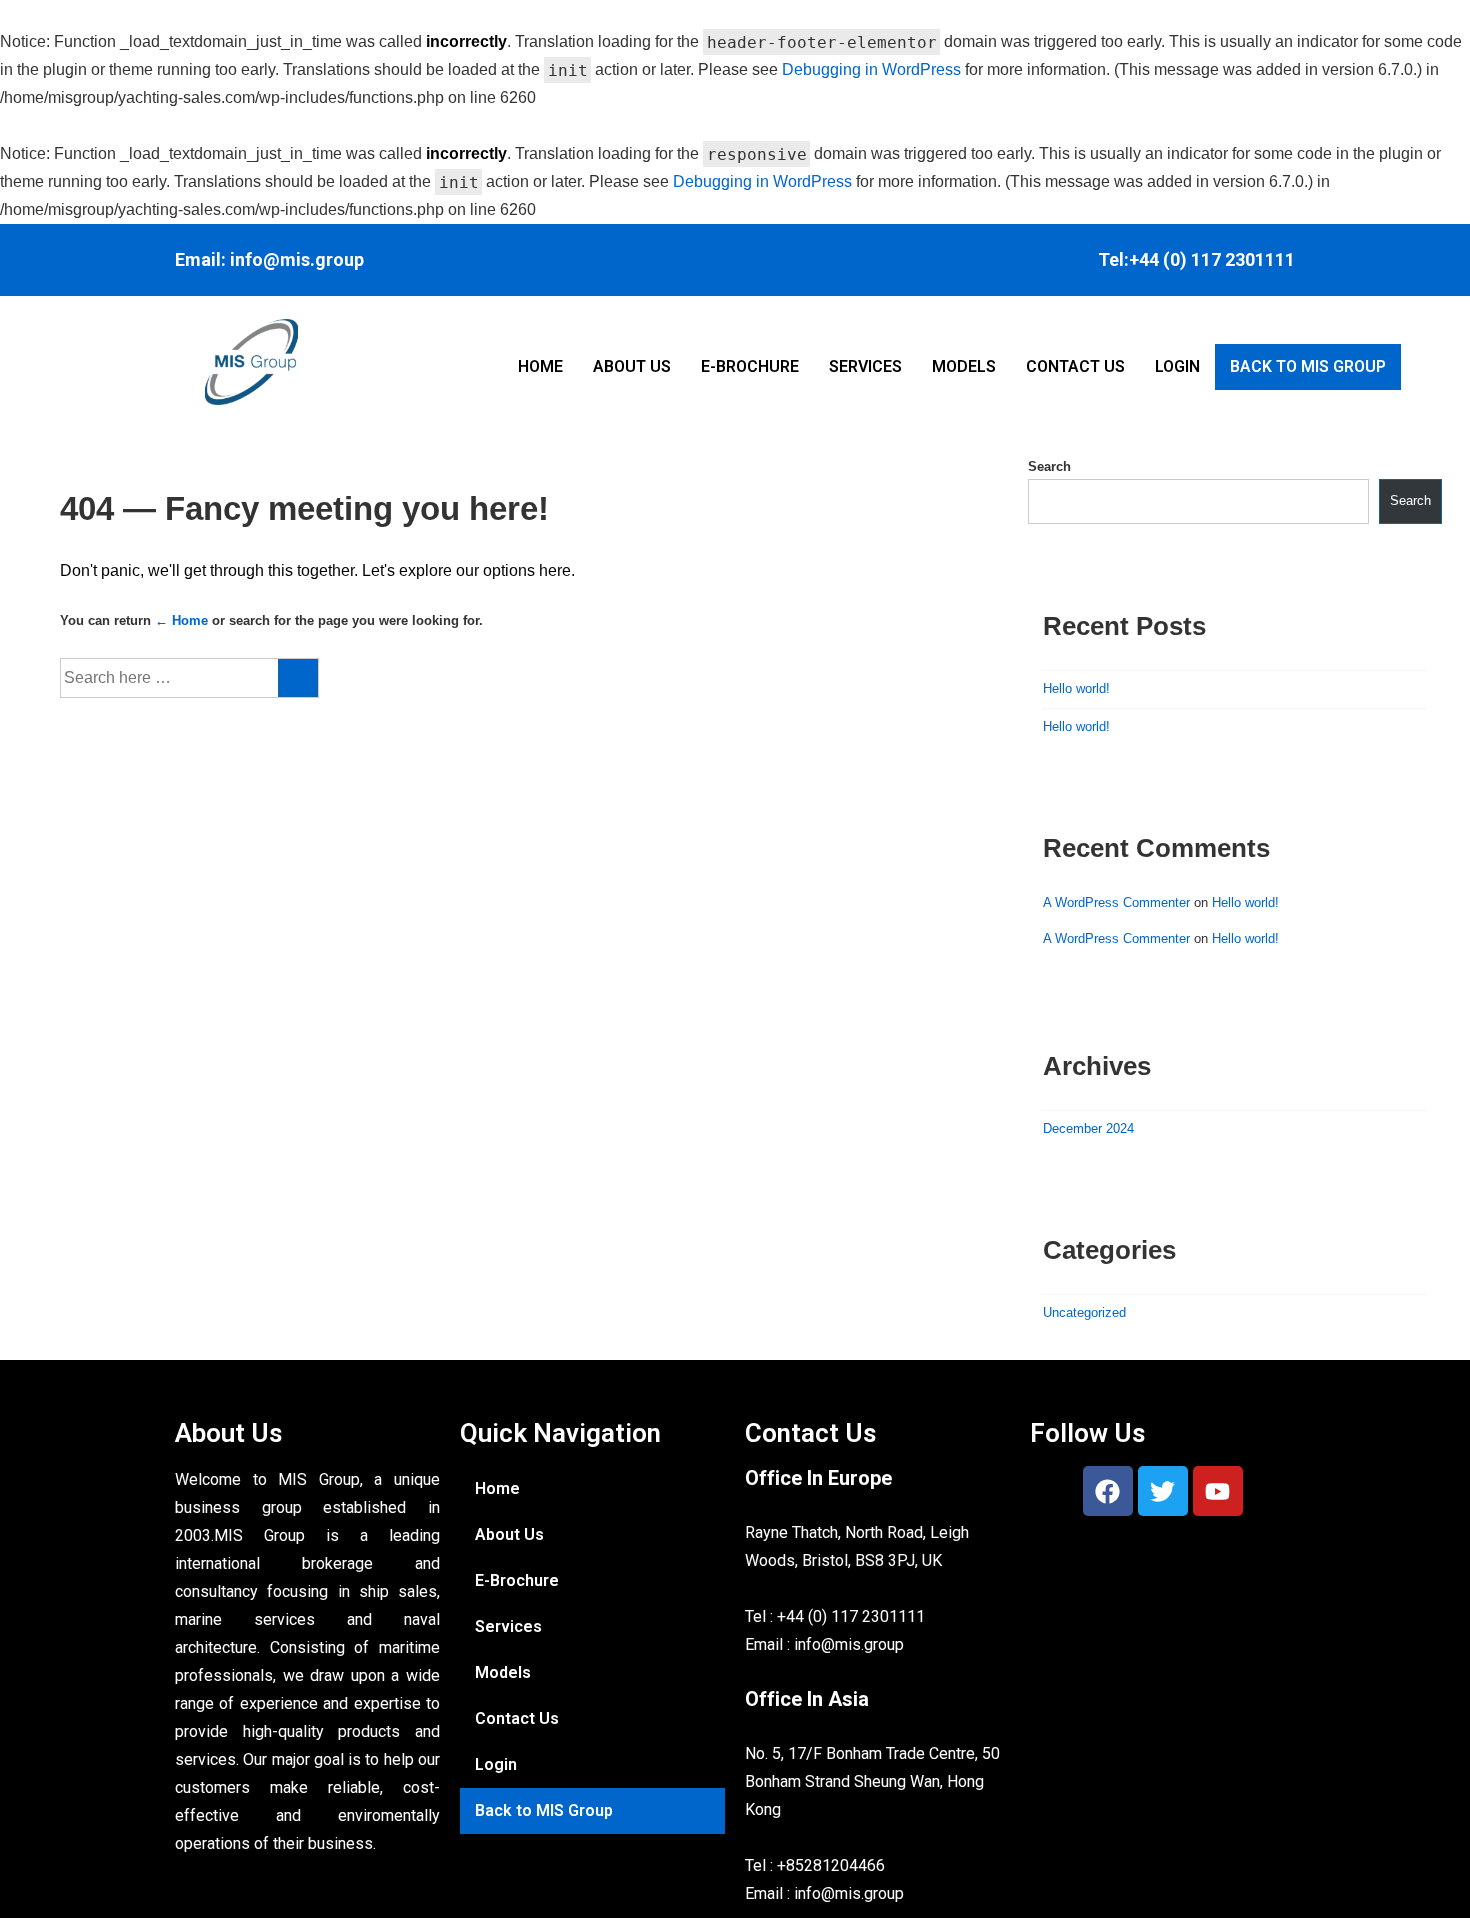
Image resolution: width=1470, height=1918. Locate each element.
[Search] (298, 678)
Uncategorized (1084, 1312)
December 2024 (1088, 1128)
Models (964, 366)
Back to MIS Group (1308, 366)
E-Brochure (750, 366)
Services (865, 366)
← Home (181, 620)
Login (1177, 366)
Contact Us (1075, 366)
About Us (632, 366)
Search (1049, 466)
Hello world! (1076, 688)
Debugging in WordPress (871, 69)
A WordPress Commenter (1116, 902)
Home (540, 366)
